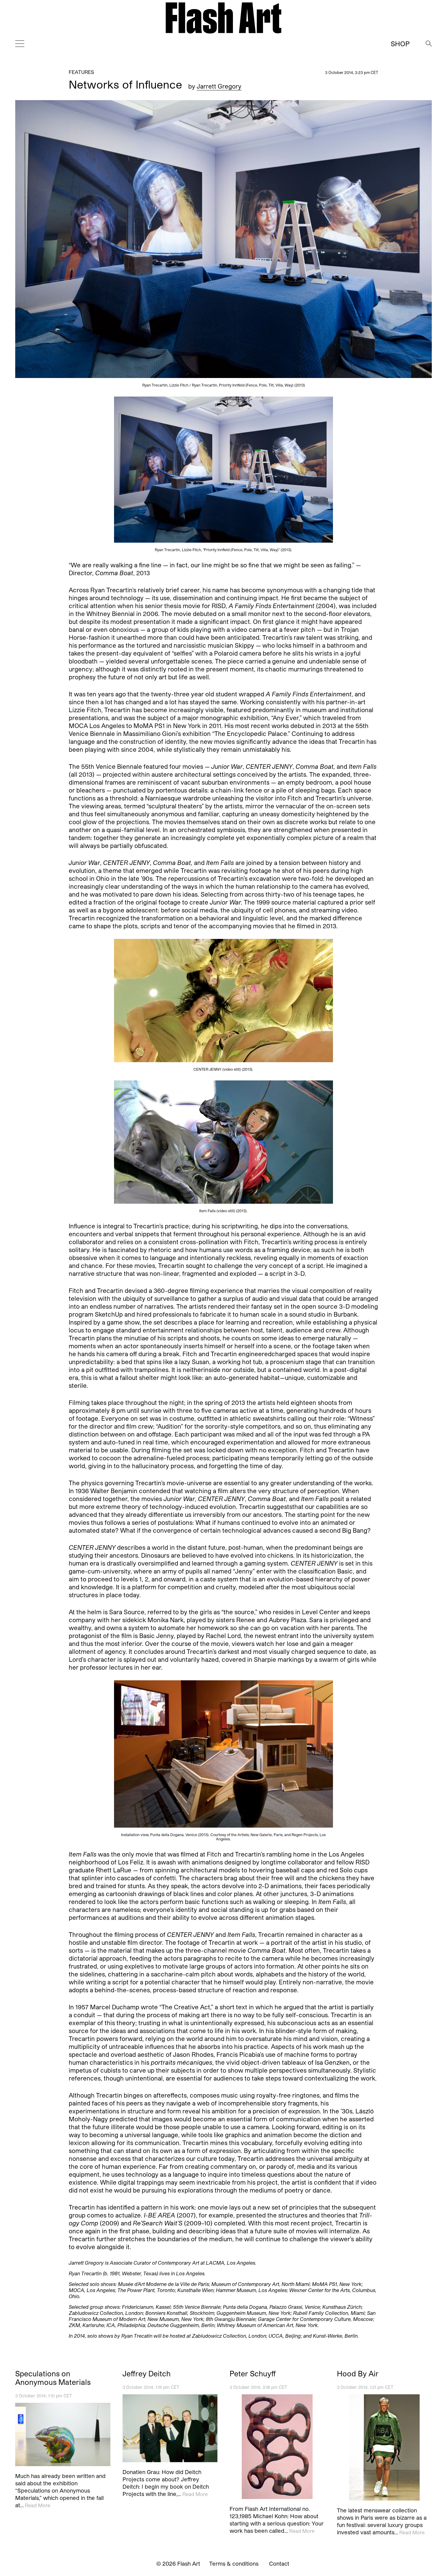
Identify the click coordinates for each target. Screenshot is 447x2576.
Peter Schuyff (253, 2374)
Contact (279, 2564)
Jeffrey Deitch (147, 2374)
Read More (38, 2505)
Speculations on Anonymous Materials (53, 2378)
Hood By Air (358, 2374)
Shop (400, 44)
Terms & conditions (234, 2564)
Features (81, 72)
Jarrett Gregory (219, 86)
